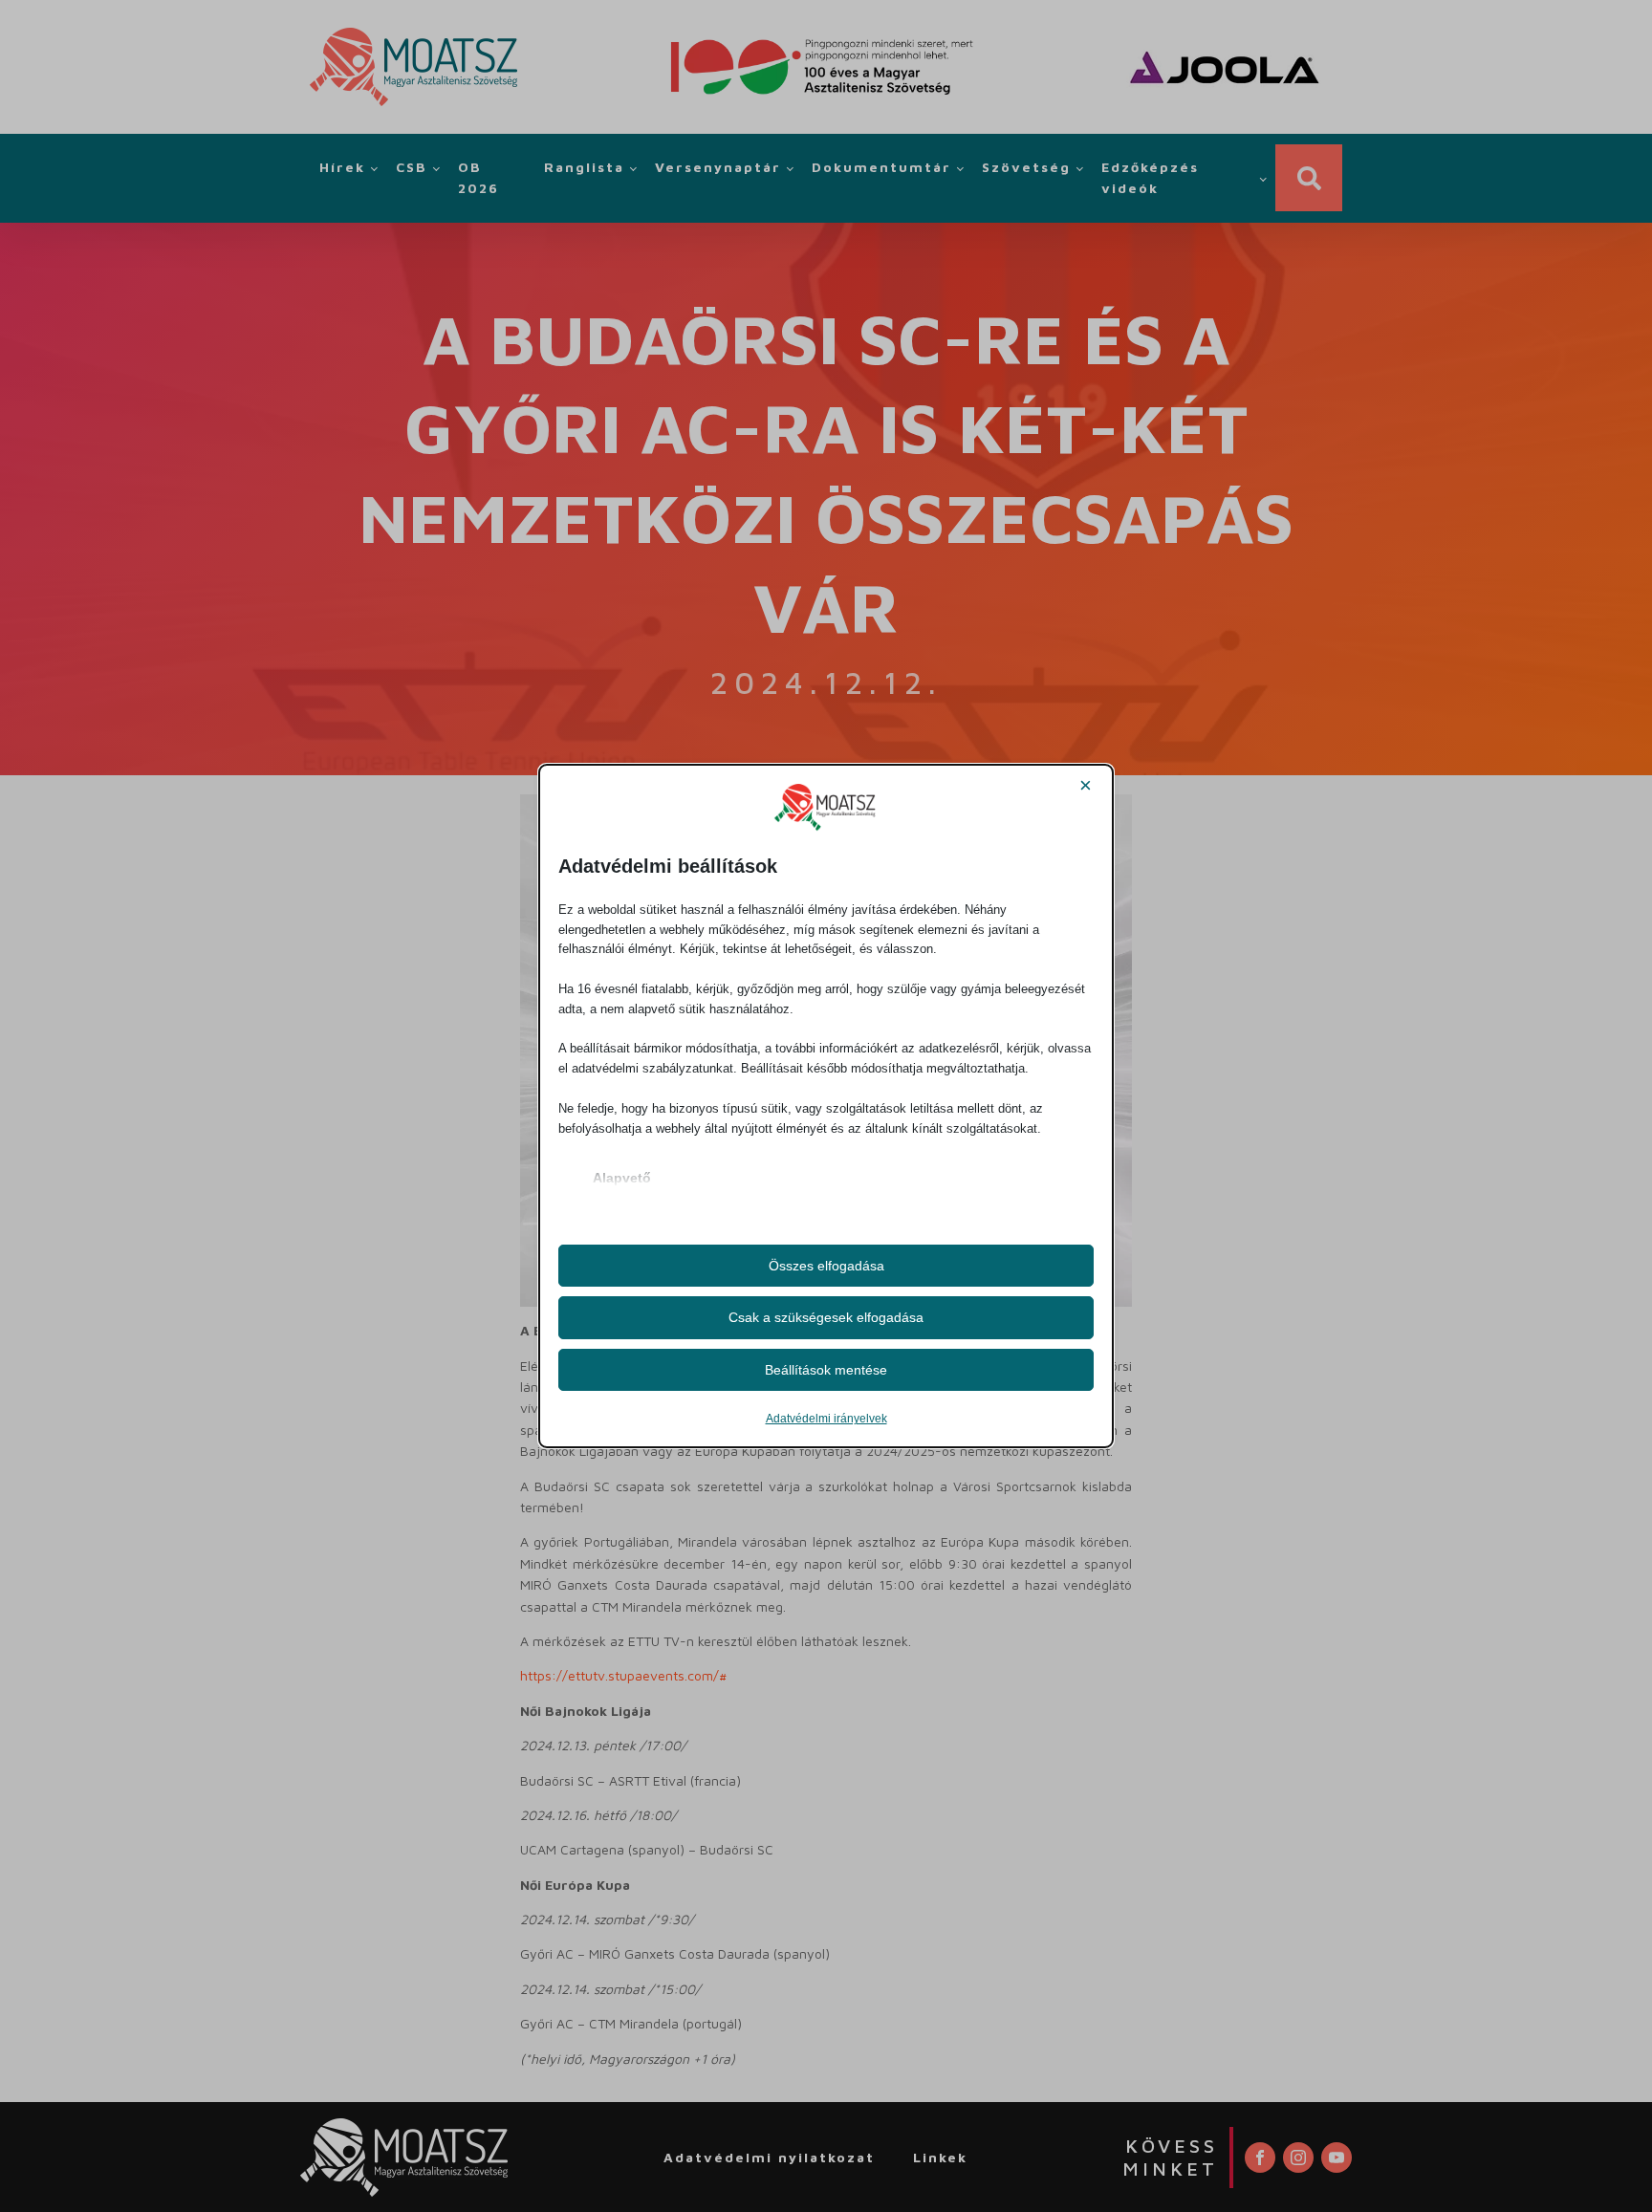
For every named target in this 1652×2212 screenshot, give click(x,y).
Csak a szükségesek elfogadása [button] (826, 1317)
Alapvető (622, 1178)
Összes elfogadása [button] (826, 1266)
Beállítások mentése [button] (826, 1370)
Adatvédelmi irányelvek (826, 1419)
